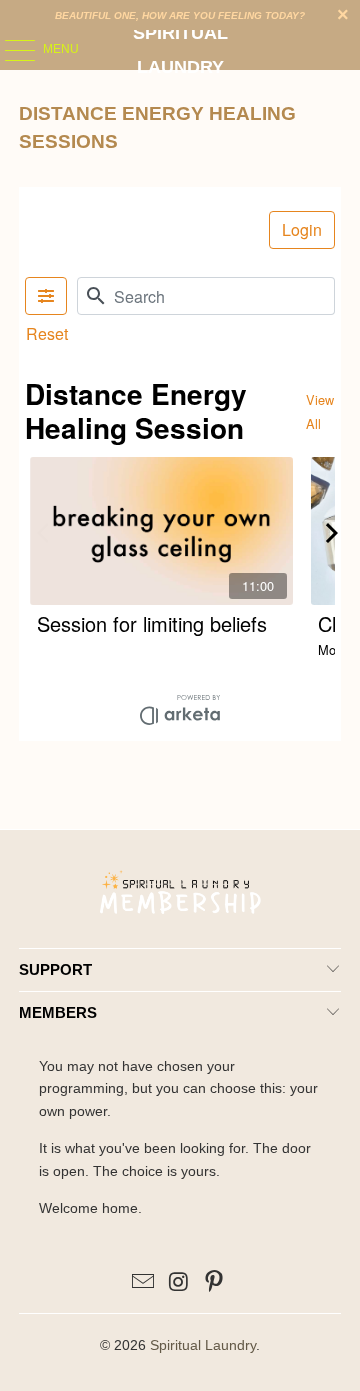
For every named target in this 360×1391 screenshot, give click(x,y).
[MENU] (10, 50)
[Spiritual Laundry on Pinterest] (215, 1283)
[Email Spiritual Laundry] (143, 1283)
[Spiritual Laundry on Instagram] (179, 1283)
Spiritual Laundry (180, 50)
